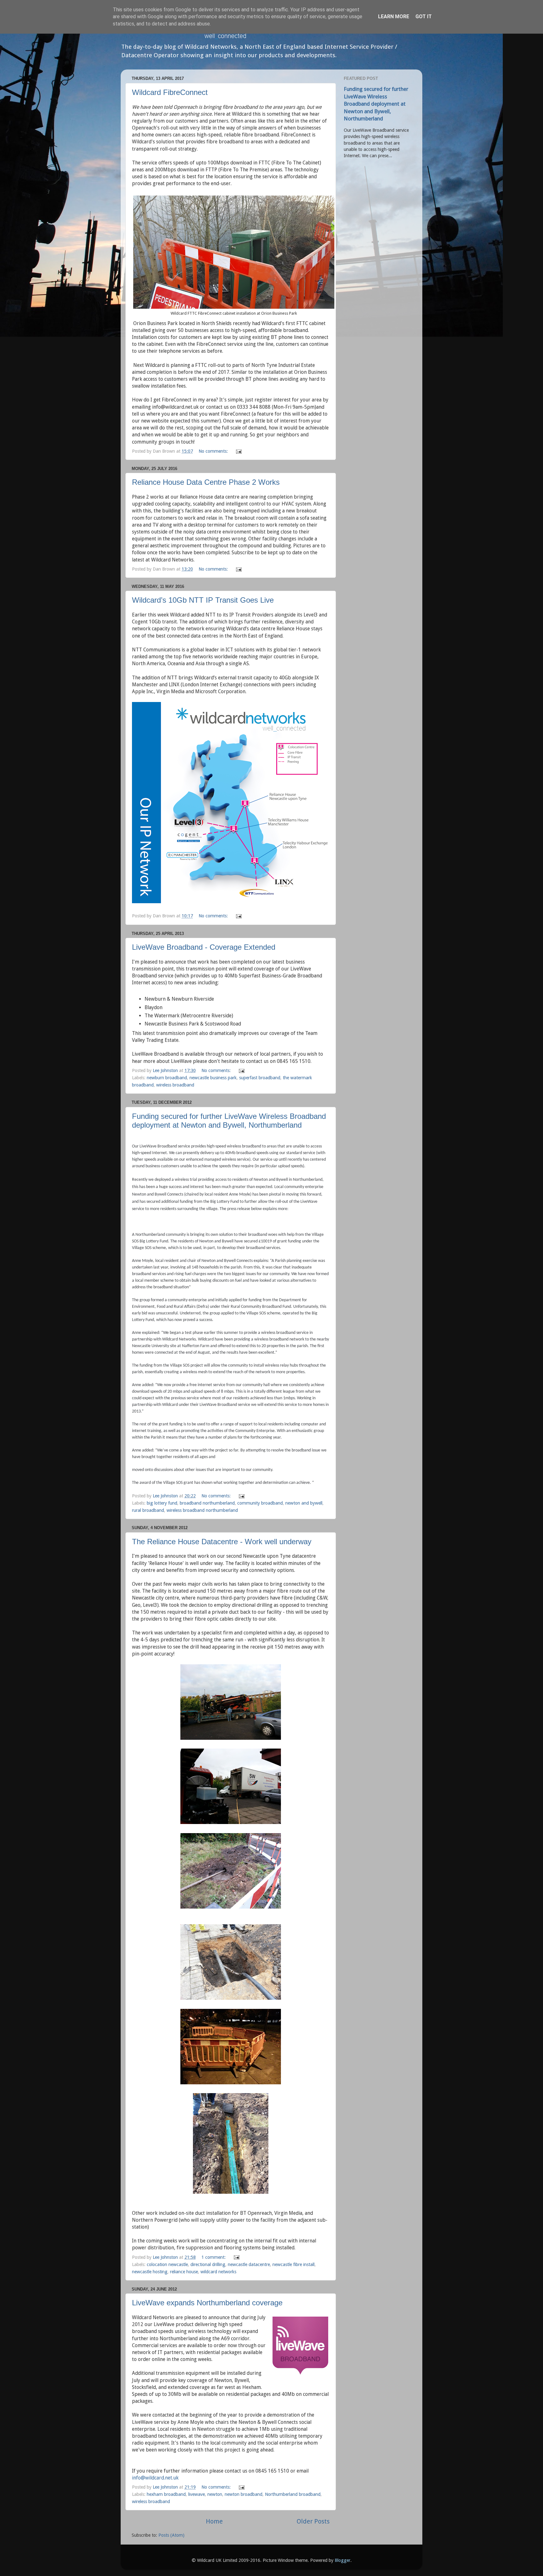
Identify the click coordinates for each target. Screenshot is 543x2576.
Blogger (343, 2560)
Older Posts (313, 2521)
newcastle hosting (150, 2272)
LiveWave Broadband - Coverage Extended (204, 947)
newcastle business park (213, 1078)
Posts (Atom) (171, 2535)
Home (214, 2521)
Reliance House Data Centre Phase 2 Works (206, 482)
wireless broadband (175, 1085)
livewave (197, 2494)
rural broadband (148, 1510)
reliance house (184, 2272)
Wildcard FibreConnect (170, 92)
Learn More (394, 17)
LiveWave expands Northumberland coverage (207, 2303)
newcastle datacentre (249, 2264)
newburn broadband (167, 1078)
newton (215, 2494)
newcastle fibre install (293, 2264)
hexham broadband (166, 2494)
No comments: (214, 451)
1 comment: (214, 2257)
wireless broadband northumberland (202, 1510)
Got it (424, 17)
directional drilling (208, 2264)
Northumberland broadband (293, 2494)
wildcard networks (218, 2272)
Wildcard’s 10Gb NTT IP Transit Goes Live (203, 600)
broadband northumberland (207, 1503)
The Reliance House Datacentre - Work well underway (222, 1542)
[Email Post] (238, 451)
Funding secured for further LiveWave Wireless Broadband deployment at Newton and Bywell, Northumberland (229, 1121)
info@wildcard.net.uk (155, 2478)
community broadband (260, 1503)
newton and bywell (304, 1503)
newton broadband (244, 2494)
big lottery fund (162, 1503)
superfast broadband (260, 1078)
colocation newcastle (167, 2264)
